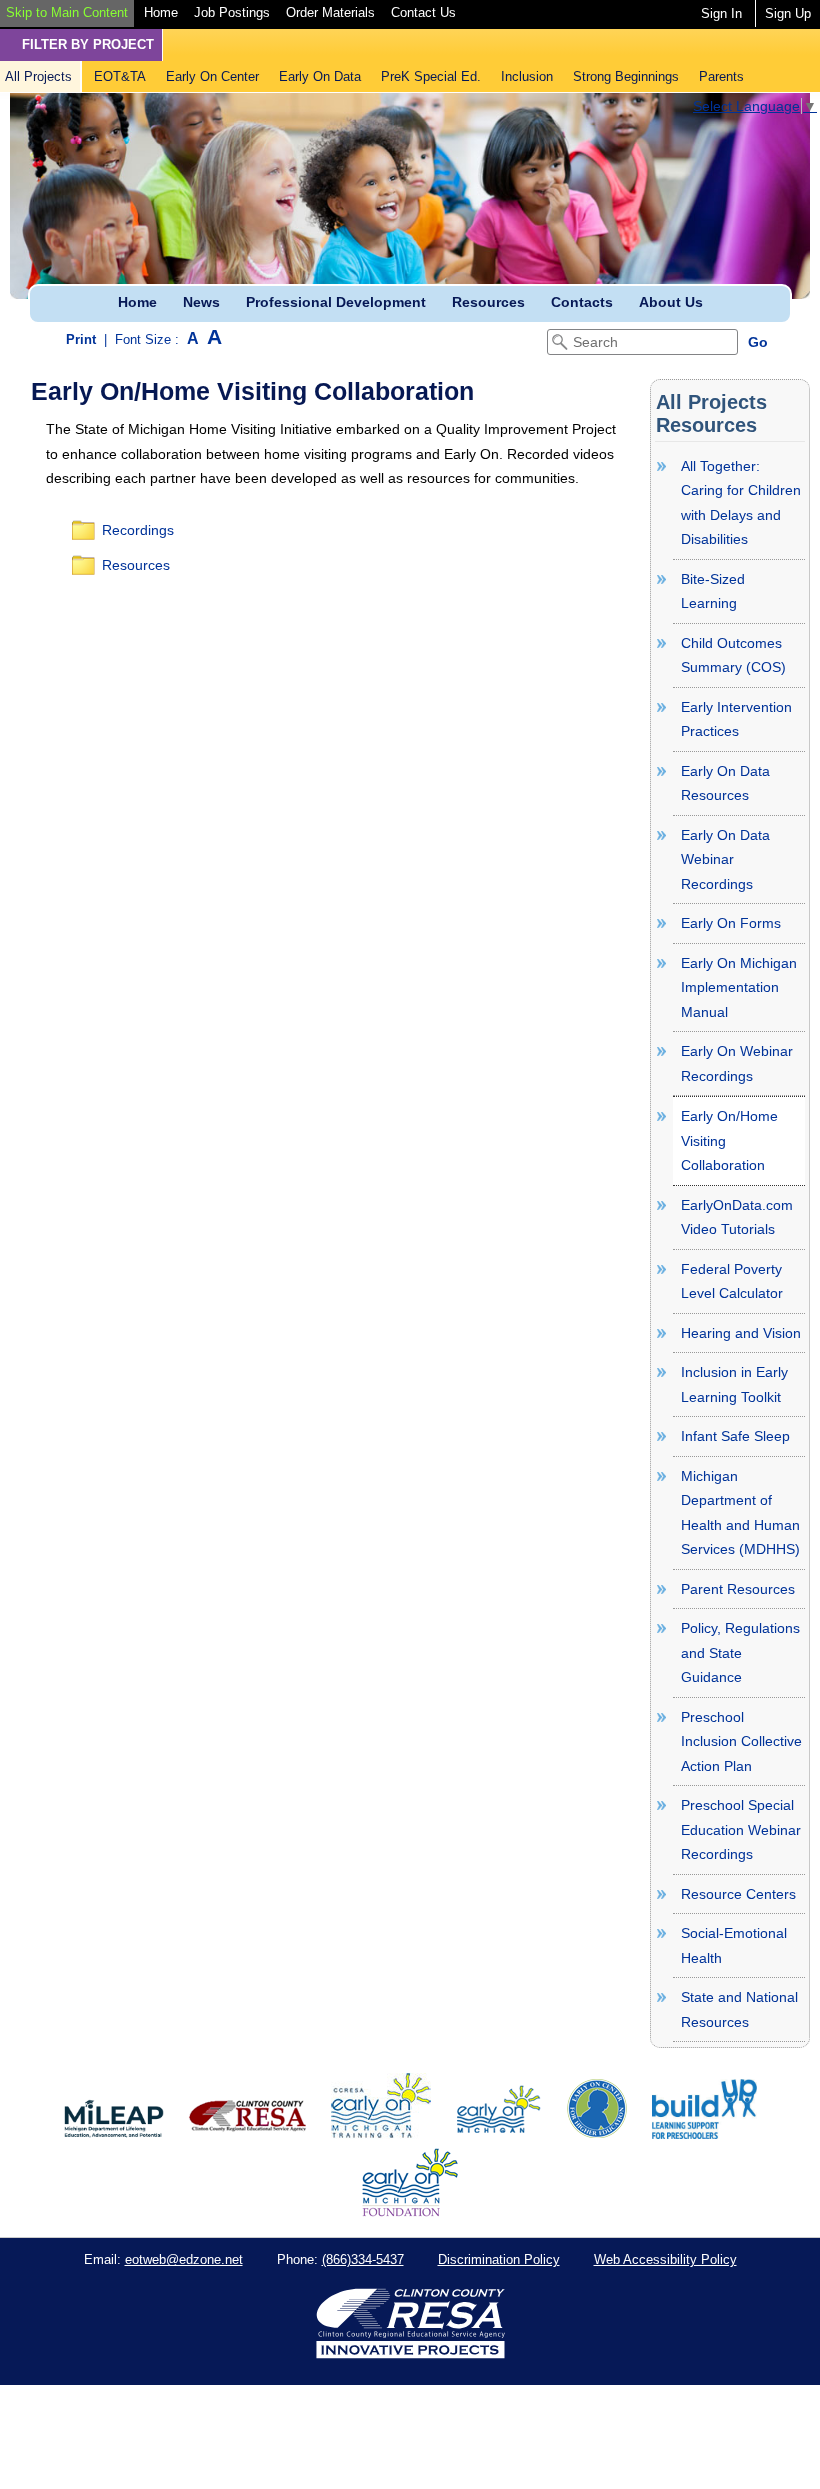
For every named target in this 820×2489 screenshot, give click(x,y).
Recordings (138, 530)
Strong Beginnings (626, 76)
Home (161, 13)
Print (81, 339)
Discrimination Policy (499, 2259)
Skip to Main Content (67, 13)
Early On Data (320, 76)
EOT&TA (120, 76)
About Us (671, 302)
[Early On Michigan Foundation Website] (410, 2212)
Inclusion (527, 76)
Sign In (721, 13)
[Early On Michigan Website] (498, 2134)
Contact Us (423, 13)
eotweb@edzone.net (184, 2259)
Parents (721, 76)
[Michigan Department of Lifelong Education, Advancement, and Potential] (114, 2134)
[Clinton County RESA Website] (247, 2134)
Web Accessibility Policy (665, 2259)
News (201, 302)
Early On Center (212, 76)
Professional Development (336, 302)
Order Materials (330, 13)
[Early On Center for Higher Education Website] (597, 2134)
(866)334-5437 (363, 2259)
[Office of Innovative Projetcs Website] (381, 2134)
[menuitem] (67, 13)
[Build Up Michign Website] (704, 2134)
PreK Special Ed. (431, 76)
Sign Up (788, 13)
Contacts (582, 302)
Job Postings (232, 13)
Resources (488, 302)
